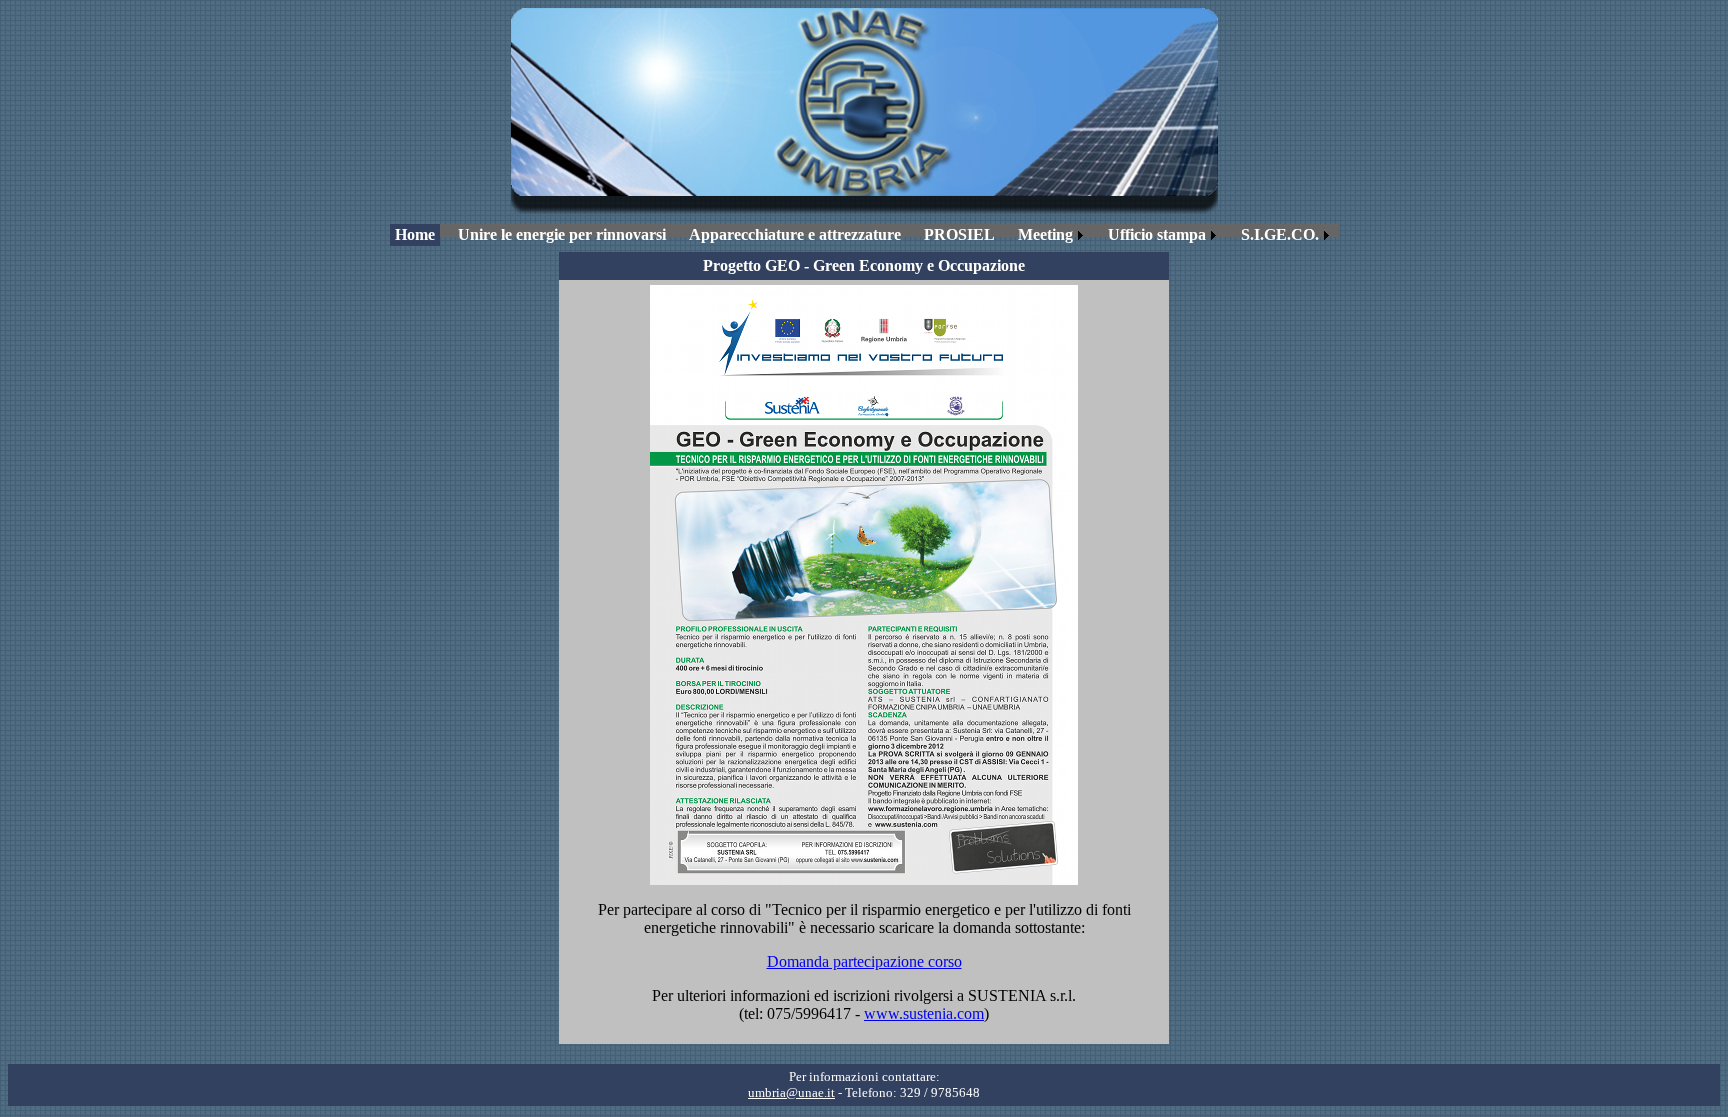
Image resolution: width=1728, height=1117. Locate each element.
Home (415, 234)
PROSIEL (959, 234)
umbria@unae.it (791, 1092)
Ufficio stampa (1157, 234)
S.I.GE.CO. (1280, 234)
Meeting (1045, 234)
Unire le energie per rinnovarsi (562, 234)
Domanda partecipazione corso (864, 961)
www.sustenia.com (924, 1013)
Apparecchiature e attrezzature (795, 234)
